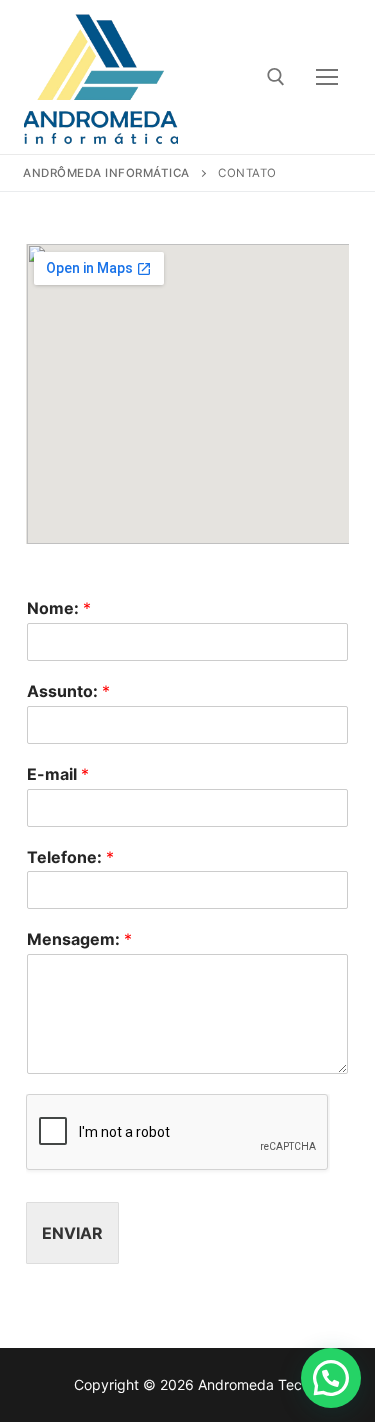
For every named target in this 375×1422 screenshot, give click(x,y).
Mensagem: (79, 939)
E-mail (58, 774)
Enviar (72, 1233)
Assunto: (68, 691)
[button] (331, 1378)
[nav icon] (327, 77)
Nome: (59, 608)
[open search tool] (276, 77)
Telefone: (70, 857)
